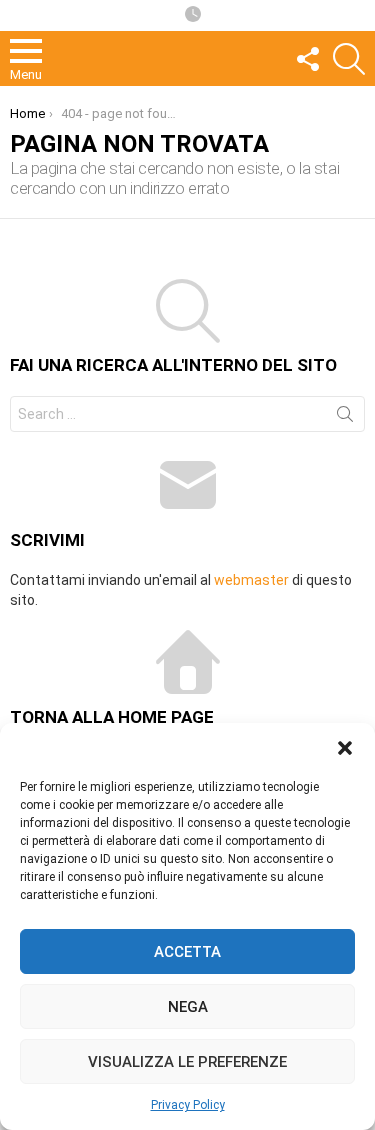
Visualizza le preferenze (187, 1062)
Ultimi (192, 15)
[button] (345, 748)
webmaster (251, 580)
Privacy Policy (188, 1105)
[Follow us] (307, 59)
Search (345, 418)
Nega (188, 1007)
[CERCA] (349, 59)
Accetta (187, 952)
